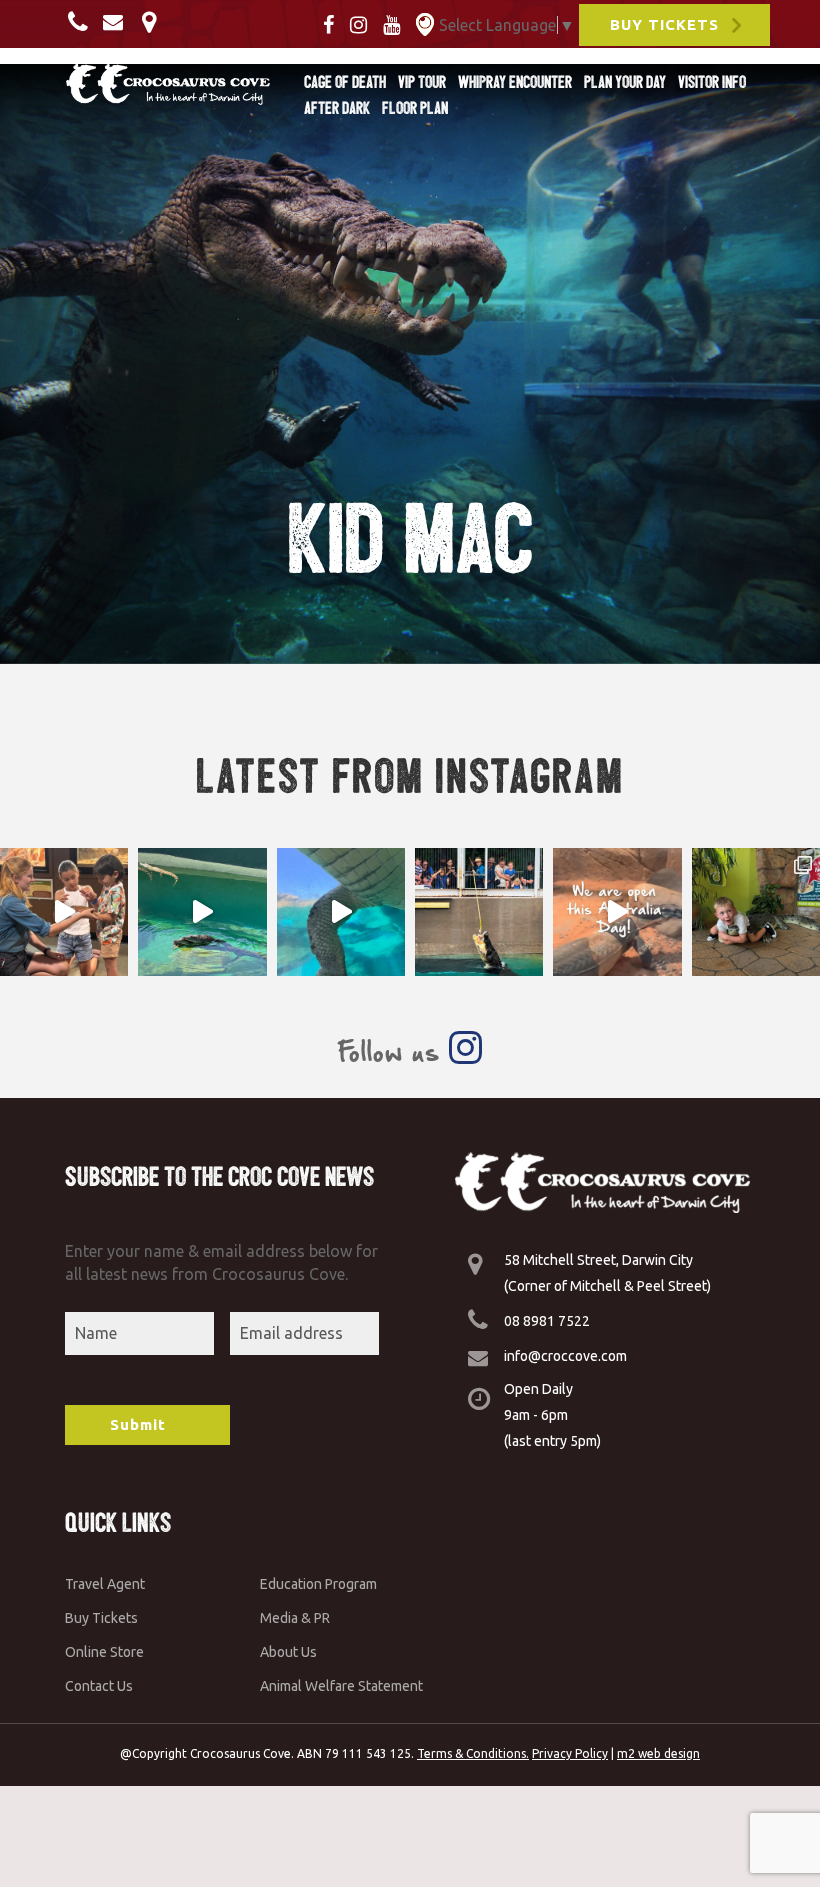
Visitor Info (712, 82)
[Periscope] (425, 23)
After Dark (337, 108)
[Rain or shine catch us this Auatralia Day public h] (617, 912)
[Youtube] (397, 23)
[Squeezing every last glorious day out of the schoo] (756, 912)
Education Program (318, 1584)
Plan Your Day (625, 82)
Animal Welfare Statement (341, 1686)
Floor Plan (415, 108)
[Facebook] (334, 23)
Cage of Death (345, 82)
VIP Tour (422, 82)
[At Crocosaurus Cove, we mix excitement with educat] (64, 912)
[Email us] (118, 21)
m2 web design (658, 1753)
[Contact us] (83, 21)
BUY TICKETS (664, 24)
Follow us (393, 1051)
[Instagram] (364, 23)
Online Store (104, 1652)
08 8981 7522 (547, 1321)
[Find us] (154, 21)
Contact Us (99, 1686)
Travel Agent (105, 1584)
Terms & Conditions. (473, 1753)
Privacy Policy (570, 1753)
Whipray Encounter (515, 82)
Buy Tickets (101, 1618)
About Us (288, 1652)
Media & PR (295, 1618)
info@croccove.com (565, 1356)
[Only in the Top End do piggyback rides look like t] (202, 912)
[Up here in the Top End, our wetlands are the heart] (341, 912)
